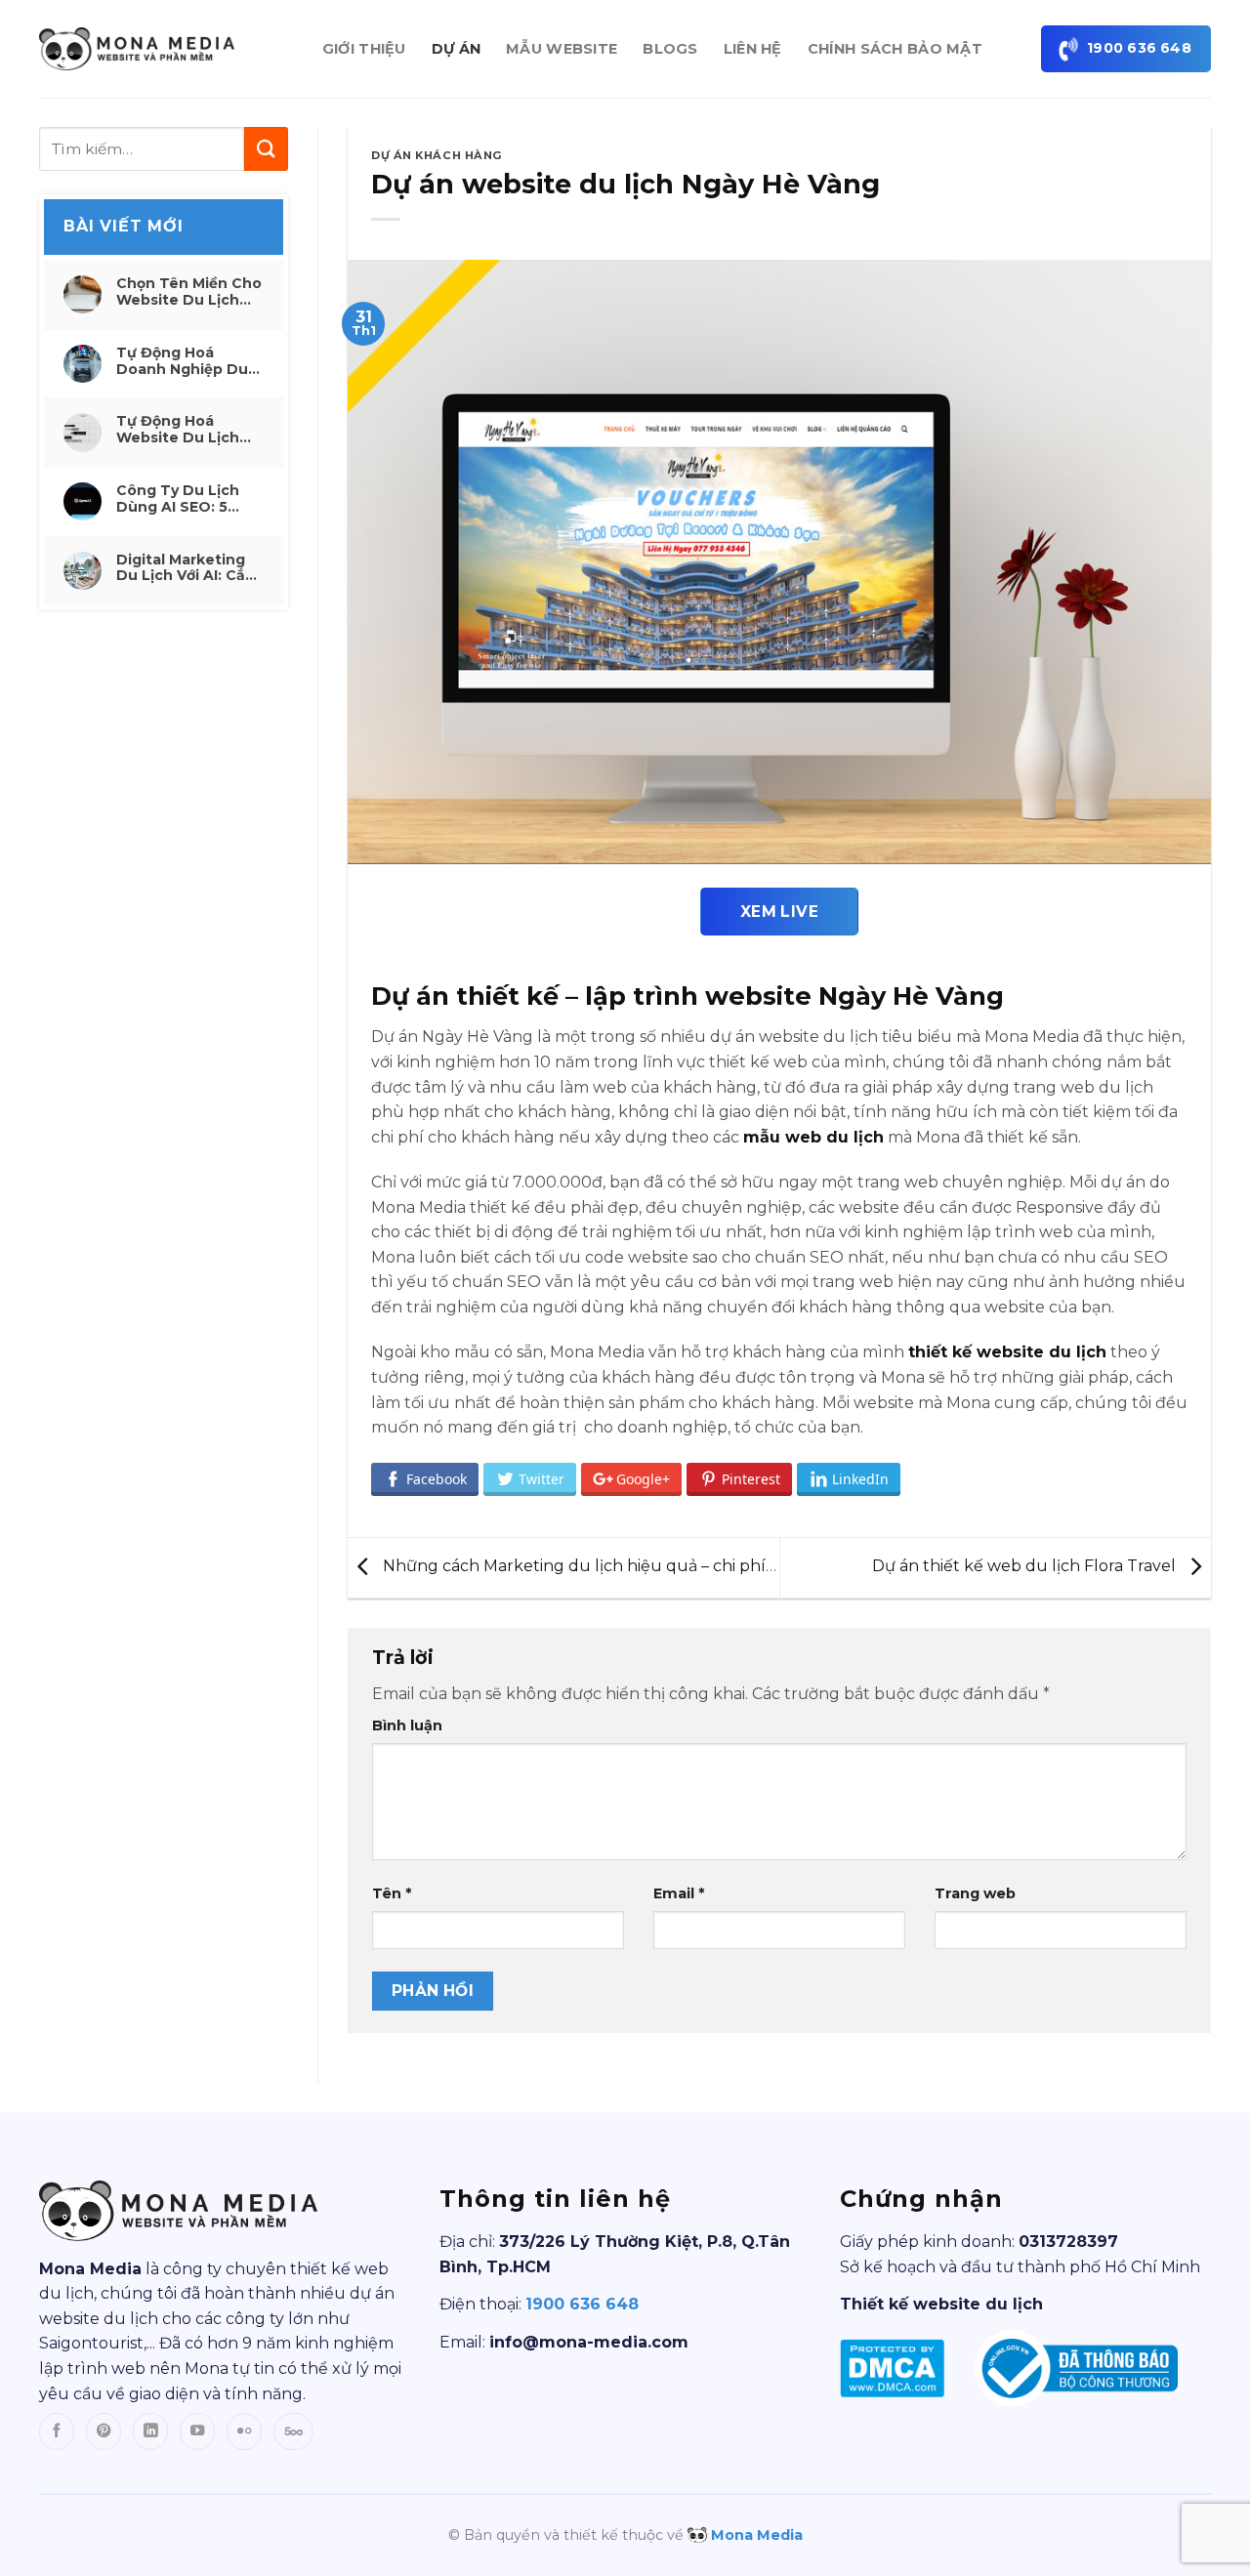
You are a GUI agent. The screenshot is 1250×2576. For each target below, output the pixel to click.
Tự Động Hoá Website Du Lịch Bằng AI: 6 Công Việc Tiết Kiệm (178, 430)
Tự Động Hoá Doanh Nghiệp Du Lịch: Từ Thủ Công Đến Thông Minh (185, 361)
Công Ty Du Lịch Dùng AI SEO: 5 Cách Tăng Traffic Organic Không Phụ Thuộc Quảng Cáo (189, 499)
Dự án (456, 49)
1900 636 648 (582, 2304)
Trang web (975, 1893)
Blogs (670, 49)
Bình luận (407, 1725)
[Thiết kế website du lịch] (137, 48)
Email (679, 1893)
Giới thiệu (364, 49)
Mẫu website (562, 49)
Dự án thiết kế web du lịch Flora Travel (1026, 1567)
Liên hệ (753, 49)
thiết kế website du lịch (1007, 1352)
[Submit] (266, 149)
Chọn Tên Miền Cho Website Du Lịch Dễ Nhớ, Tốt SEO (189, 292)
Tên (392, 1893)
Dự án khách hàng (437, 155)
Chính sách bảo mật (895, 49)
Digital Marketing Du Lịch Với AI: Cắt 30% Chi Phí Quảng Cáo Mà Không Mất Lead (187, 568)
